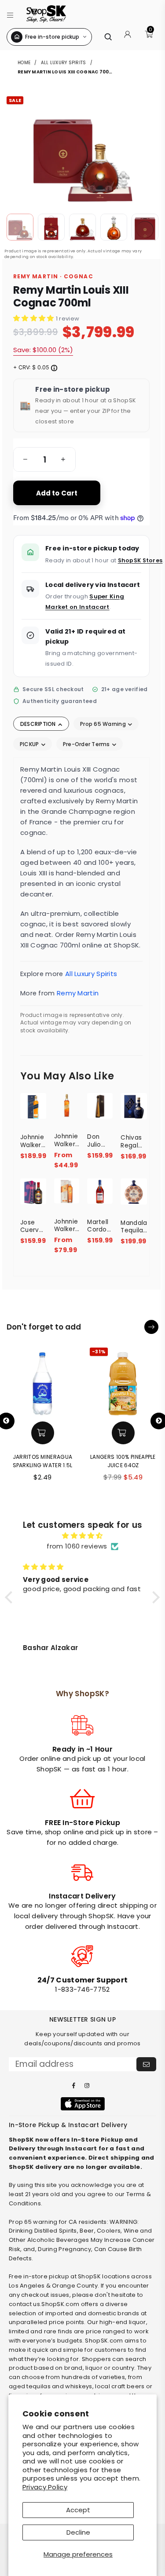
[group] (44, 459)
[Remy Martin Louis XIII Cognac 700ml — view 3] (82, 227)
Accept (78, 2510)
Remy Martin (78, 993)
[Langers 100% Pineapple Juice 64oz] (123, 1381)
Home (25, 63)
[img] (82, 1536)
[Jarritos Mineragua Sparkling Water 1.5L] (42, 1381)
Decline (78, 2532)
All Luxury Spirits (64, 63)
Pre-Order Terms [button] (87, 744)
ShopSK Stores (140, 560)
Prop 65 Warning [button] (104, 724)
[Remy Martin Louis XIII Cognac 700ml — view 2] (51, 227)
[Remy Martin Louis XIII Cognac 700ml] (20, 227)
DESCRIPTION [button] (39, 724)
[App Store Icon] (83, 2104)
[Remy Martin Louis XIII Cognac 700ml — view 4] (114, 227)
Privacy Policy (45, 2487)
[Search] (108, 37)
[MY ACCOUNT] (128, 37)
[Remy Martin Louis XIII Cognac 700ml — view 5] (145, 227)
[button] (10, 14)
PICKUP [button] (30, 744)
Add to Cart (57, 493)
